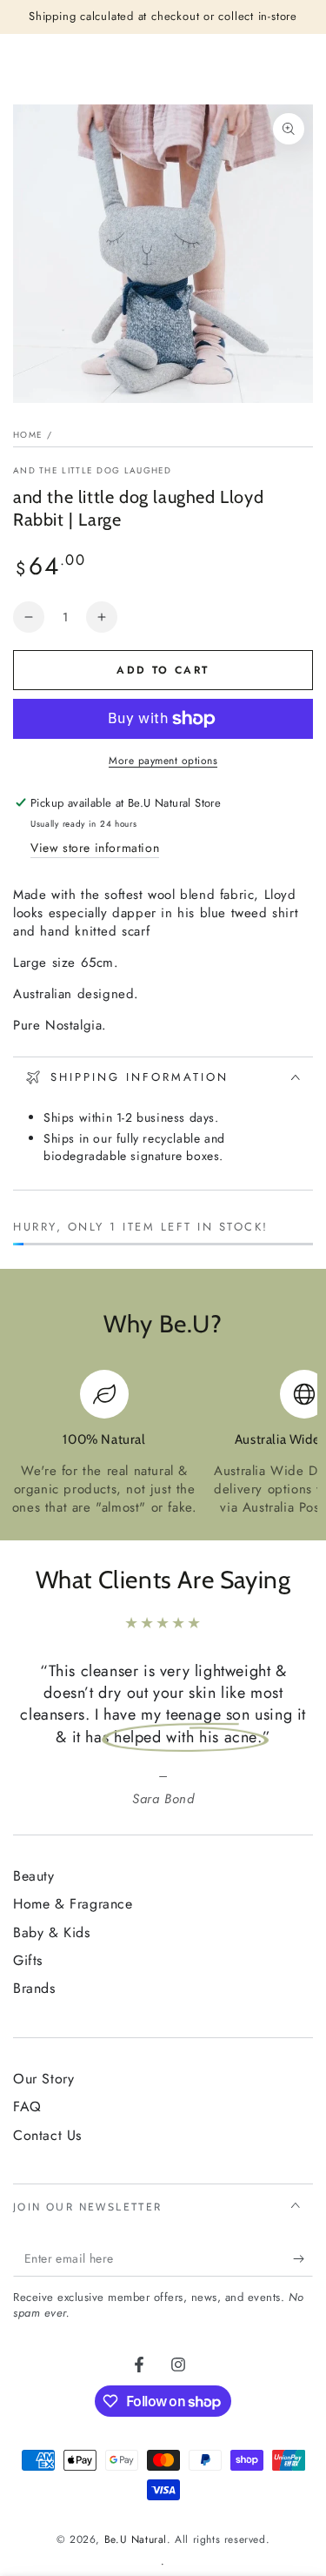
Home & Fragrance (73, 1904)
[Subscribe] (303, 2259)
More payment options (163, 761)
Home (28, 435)
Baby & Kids (52, 1932)
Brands (34, 1988)
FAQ (27, 2106)
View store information (95, 848)
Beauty (34, 1876)
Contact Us (47, 2135)
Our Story (43, 2079)
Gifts (28, 1960)
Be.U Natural (136, 2539)
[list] (163, 1443)
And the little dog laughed (93, 471)
